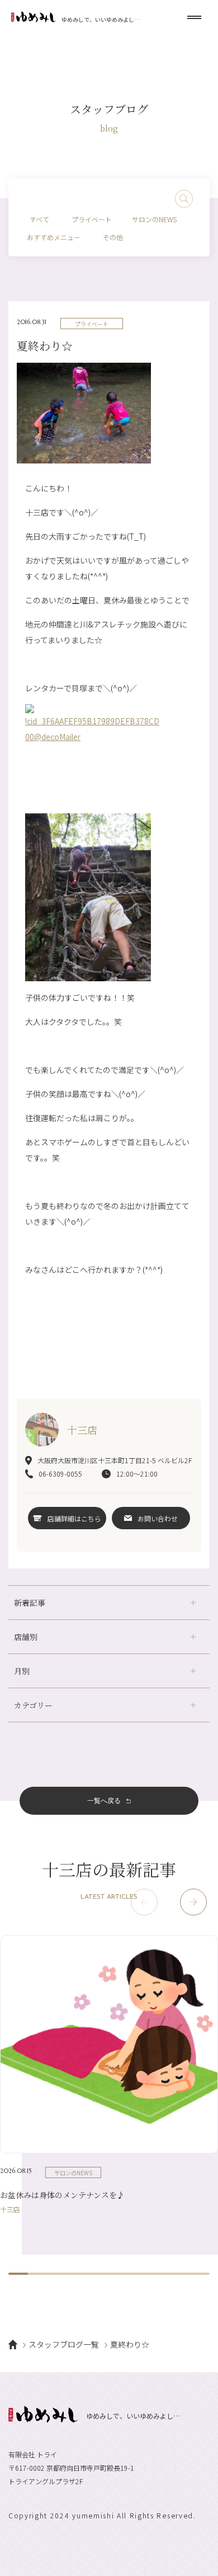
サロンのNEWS (154, 219)
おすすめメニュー (54, 237)
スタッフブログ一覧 (64, 2344)
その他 (113, 237)
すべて (39, 219)
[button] (193, 1902)
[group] (109, 2074)
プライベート (92, 219)
